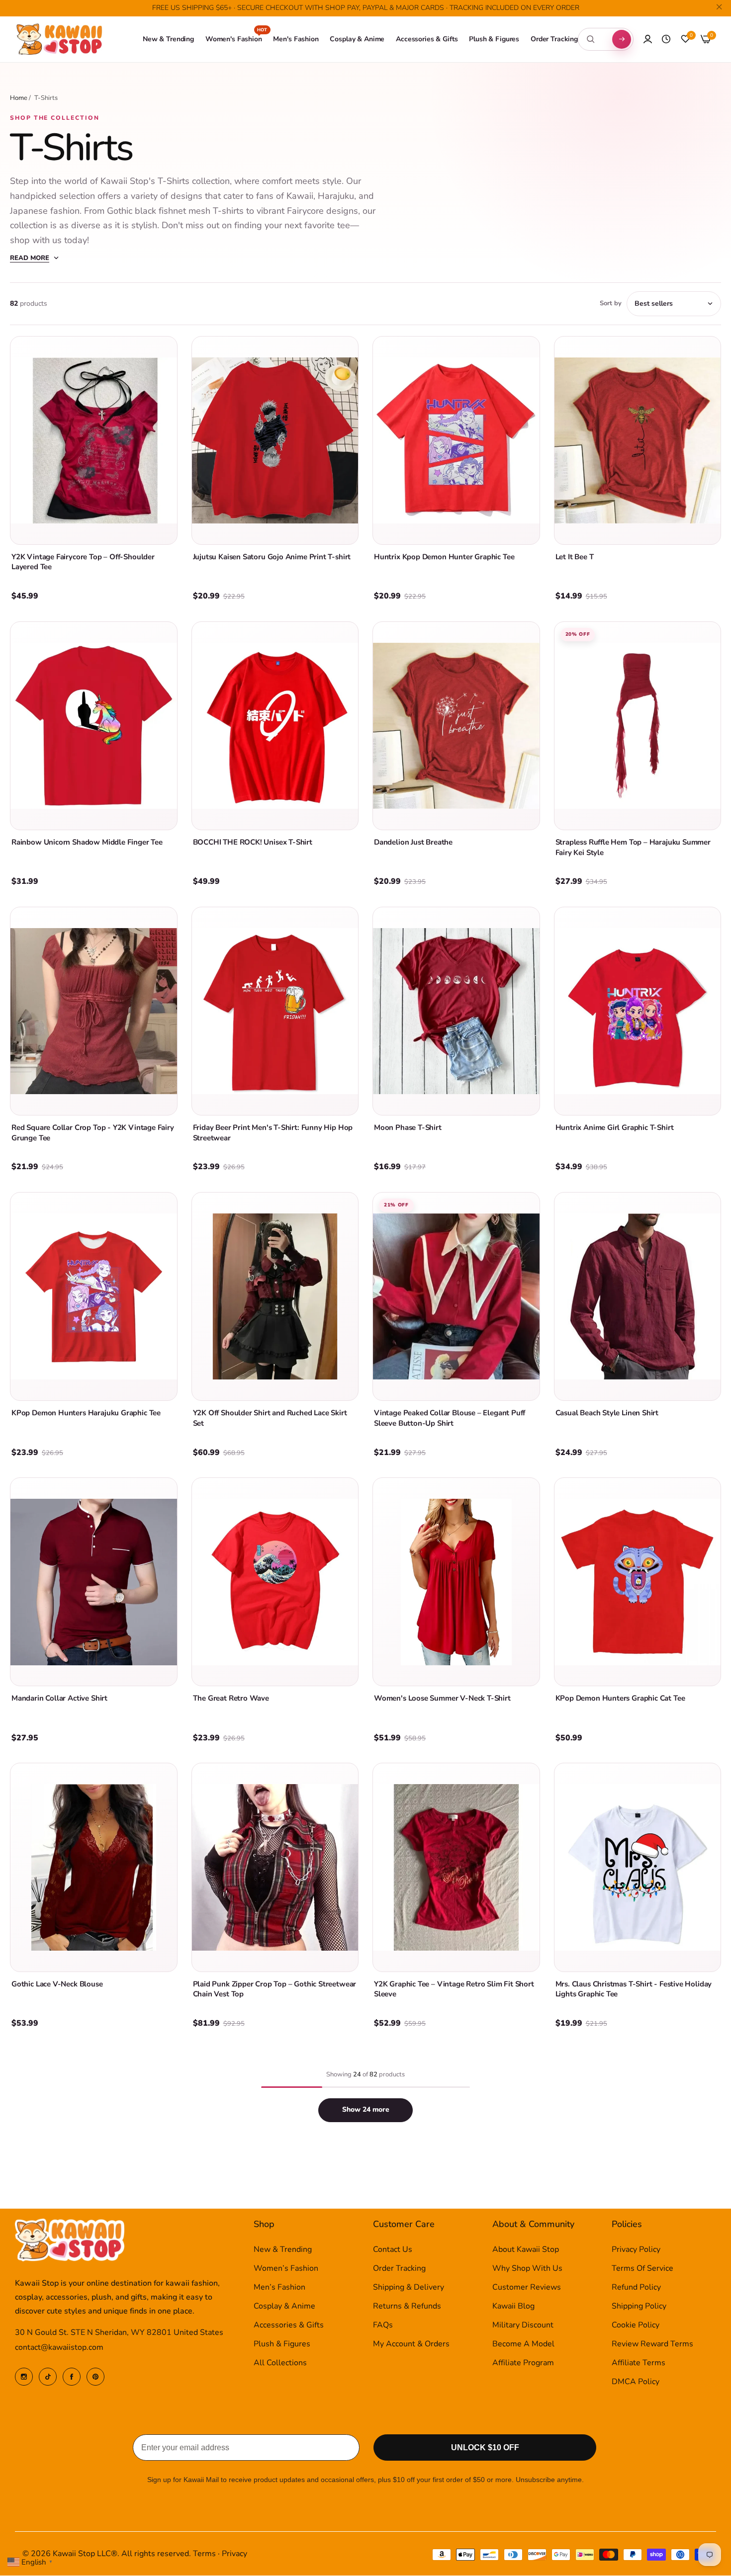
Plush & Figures (282, 2344)
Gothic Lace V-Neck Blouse (57, 1984)
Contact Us (393, 2250)
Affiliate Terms (639, 2363)
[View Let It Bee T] (638, 440)
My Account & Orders (411, 2344)
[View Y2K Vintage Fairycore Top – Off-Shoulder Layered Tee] (94, 440)
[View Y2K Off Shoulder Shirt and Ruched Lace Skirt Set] (275, 1296)
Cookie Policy (636, 2325)
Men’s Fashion (279, 2288)
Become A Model (523, 2344)
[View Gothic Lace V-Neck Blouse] (94, 1867)
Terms (204, 2554)
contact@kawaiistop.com (59, 2348)
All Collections (280, 2363)
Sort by (611, 303)
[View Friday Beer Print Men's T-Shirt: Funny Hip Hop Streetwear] (275, 1011)
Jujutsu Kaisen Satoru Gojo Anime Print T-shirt (272, 557)
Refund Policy (636, 2288)
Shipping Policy (639, 2307)
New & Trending (283, 2250)
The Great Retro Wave (231, 1698)
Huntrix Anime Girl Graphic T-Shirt (615, 1127)
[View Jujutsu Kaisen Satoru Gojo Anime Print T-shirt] (275, 440)
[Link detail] (24, 2377)
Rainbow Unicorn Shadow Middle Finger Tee (87, 842)
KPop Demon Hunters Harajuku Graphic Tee (86, 1413)
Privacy (234, 2554)
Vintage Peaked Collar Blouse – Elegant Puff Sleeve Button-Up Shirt (450, 1418)
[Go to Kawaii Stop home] (60, 40)
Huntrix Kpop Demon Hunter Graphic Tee (444, 557)
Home (19, 98)
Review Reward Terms (652, 2344)
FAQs (383, 2325)
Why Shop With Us (527, 2269)
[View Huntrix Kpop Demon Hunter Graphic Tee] (456, 440)
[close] (719, 8)
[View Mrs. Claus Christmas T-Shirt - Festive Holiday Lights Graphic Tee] (638, 1867)
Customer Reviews (527, 2288)
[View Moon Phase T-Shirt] (456, 1011)
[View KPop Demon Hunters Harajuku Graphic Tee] (94, 1296)
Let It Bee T (575, 557)
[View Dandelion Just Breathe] (456, 726)
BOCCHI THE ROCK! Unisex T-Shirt (253, 842)
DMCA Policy (636, 2382)
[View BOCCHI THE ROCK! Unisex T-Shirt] (275, 726)
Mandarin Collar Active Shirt (59, 1698)
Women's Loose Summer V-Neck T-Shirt (442, 1698)
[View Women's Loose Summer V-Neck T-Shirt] (456, 1582)
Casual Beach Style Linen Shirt (607, 1413)
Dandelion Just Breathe (413, 842)
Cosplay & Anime (284, 2307)
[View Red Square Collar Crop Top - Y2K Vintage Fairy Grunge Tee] (94, 1011)
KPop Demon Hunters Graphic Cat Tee (620, 1698)
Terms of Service (642, 2269)
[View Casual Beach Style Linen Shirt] (638, 1296)
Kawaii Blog (513, 2307)
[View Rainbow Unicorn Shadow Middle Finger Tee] (94, 726)
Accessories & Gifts (289, 2325)
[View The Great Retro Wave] (275, 1582)
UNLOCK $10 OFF (485, 2448)
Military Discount (523, 2325)
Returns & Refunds (407, 2307)
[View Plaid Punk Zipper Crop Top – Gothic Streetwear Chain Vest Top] (275, 1867)
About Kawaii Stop (526, 2250)
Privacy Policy (636, 2250)
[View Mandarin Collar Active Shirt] (94, 1582)
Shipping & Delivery (409, 2288)
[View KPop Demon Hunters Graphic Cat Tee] (638, 1582)
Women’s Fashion (286, 2269)
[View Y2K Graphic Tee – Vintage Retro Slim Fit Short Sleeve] (456, 1867)
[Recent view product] (666, 39)
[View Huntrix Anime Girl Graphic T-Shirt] (638, 1011)
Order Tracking (399, 2269)
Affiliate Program (523, 2363)
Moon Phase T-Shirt (408, 1127)
